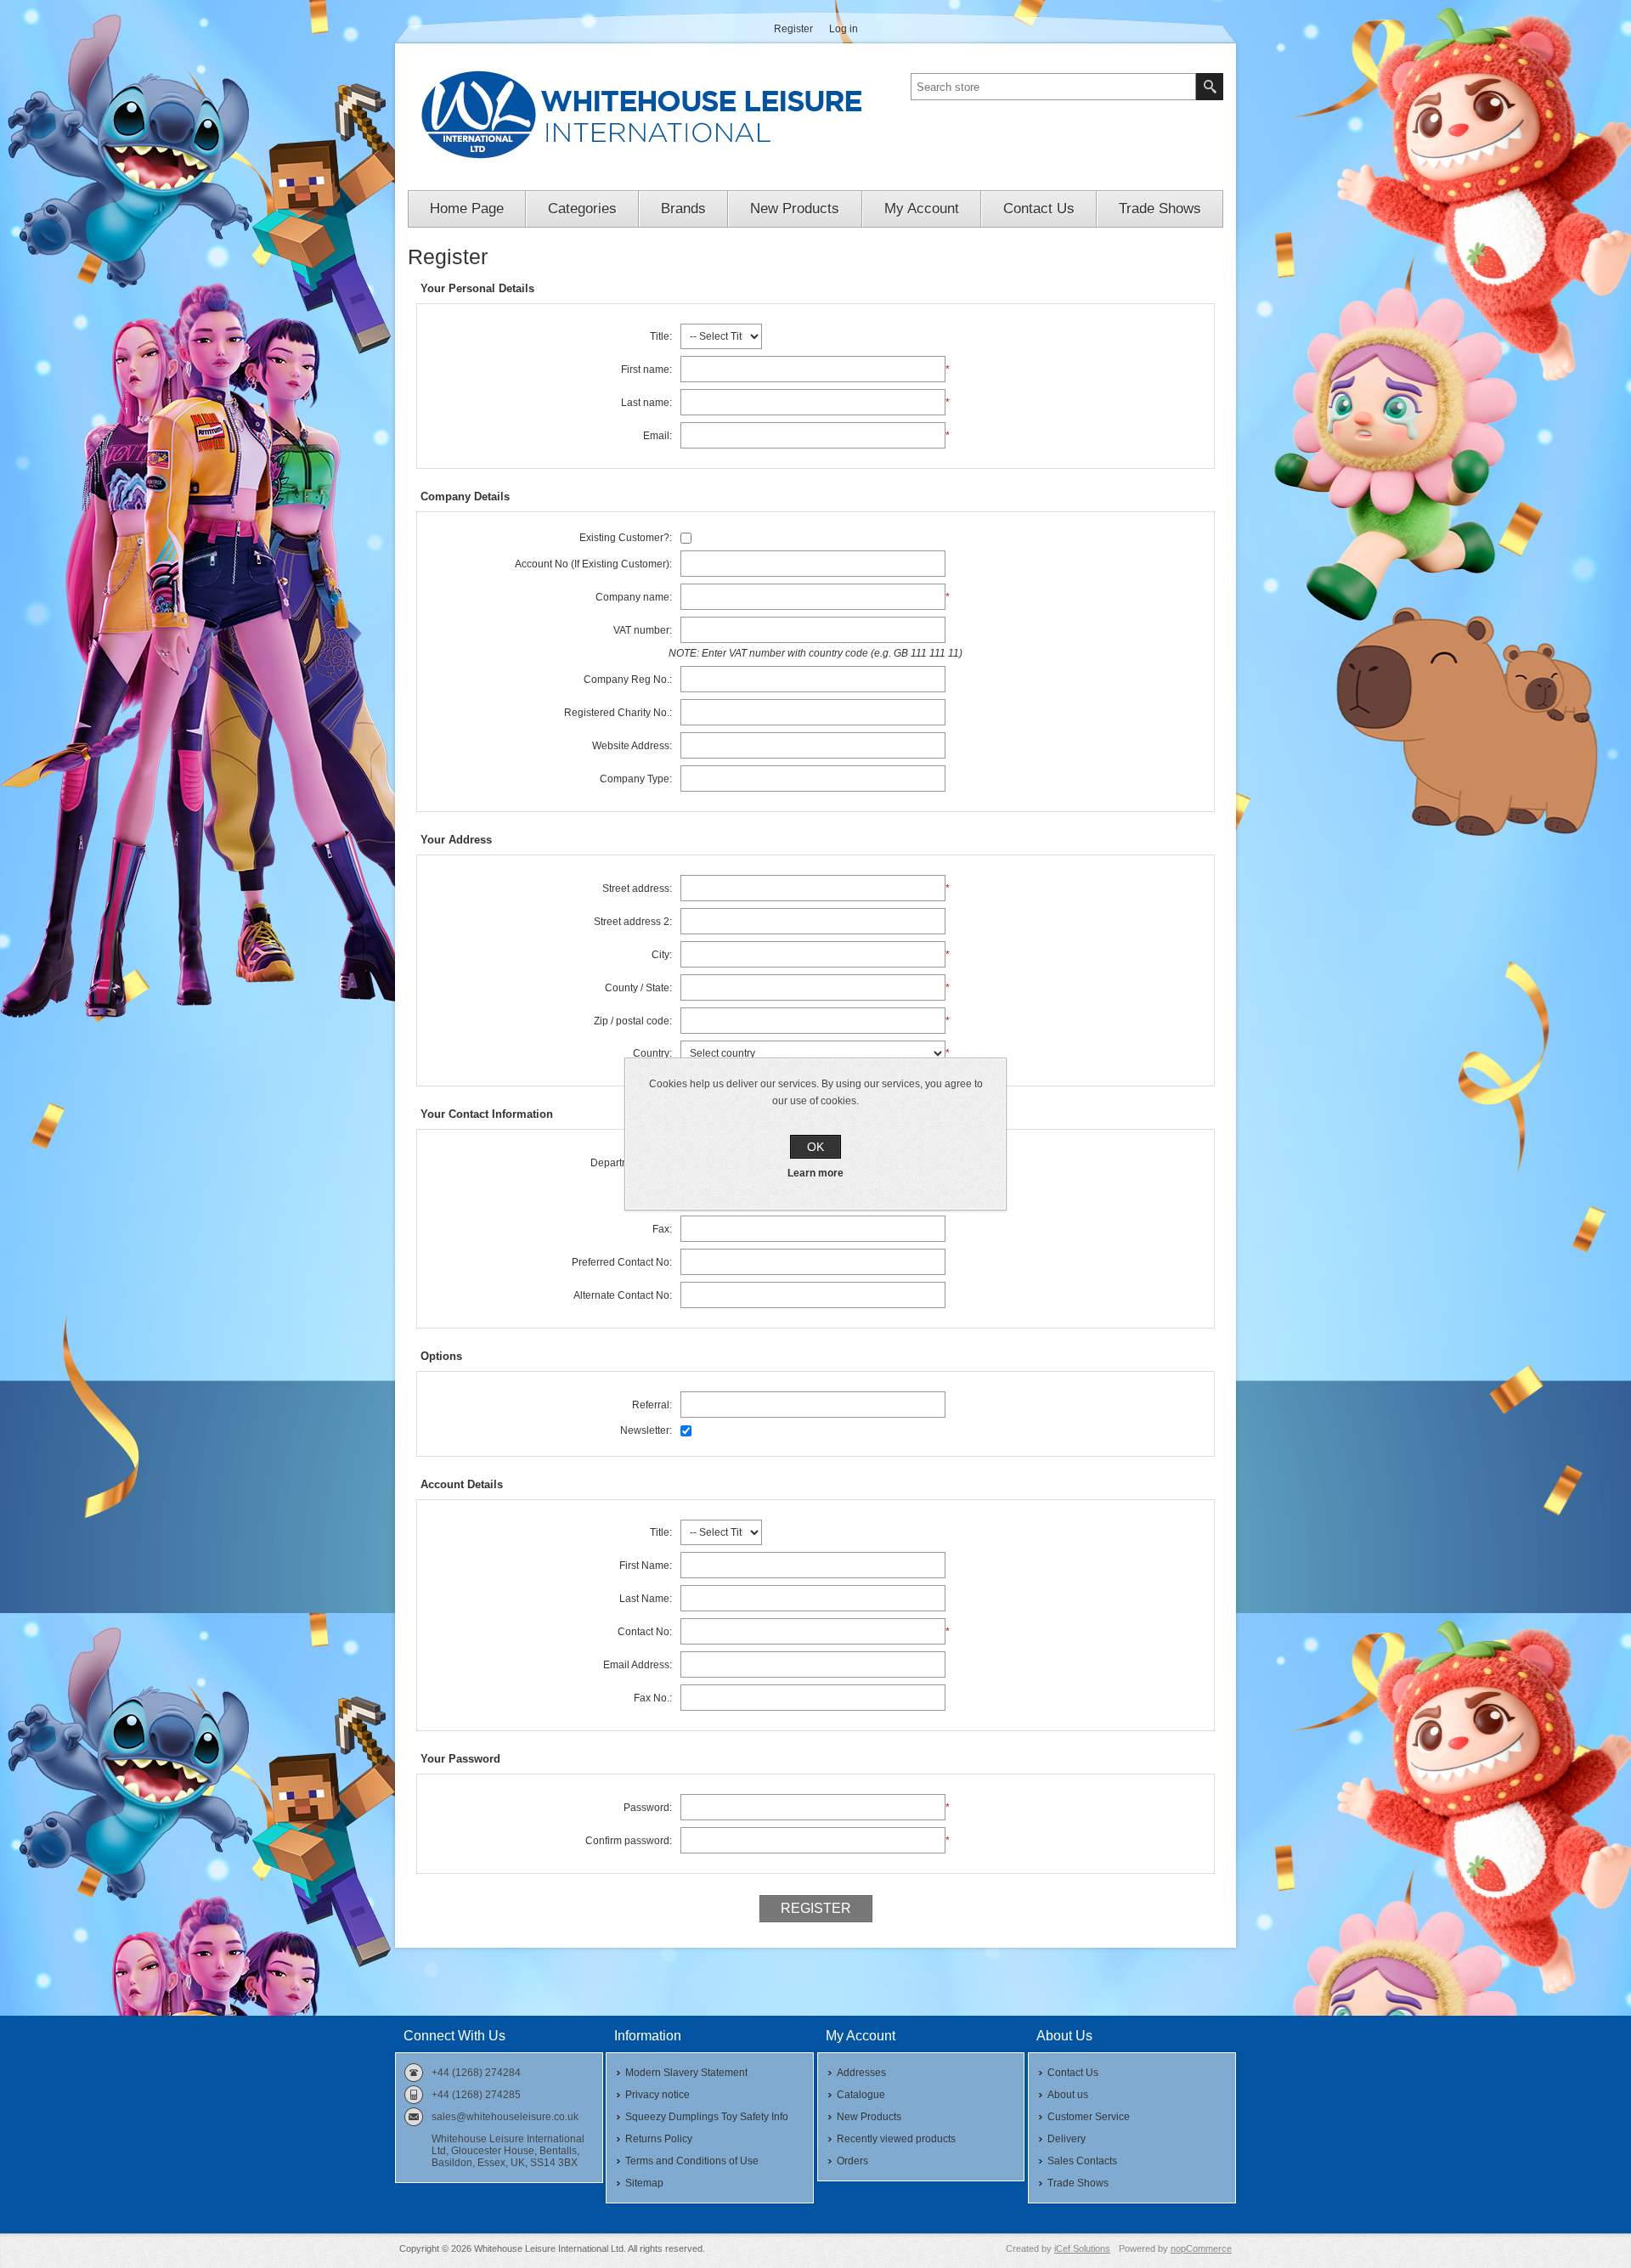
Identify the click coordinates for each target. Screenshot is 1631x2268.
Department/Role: (631, 1163)
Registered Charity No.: (618, 713)
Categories (582, 209)
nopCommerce (1201, 2248)
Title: (661, 336)
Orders (852, 2161)
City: (662, 955)
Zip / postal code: (633, 1021)
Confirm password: (629, 1841)
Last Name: (646, 1599)
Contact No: (645, 1632)
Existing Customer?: (626, 538)
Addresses (861, 2073)
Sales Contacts (1082, 2161)
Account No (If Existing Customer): (593, 564)
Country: (652, 1053)
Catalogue (861, 2095)
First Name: (646, 1566)
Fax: (662, 1229)
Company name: (634, 597)
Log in (844, 29)
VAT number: (643, 630)
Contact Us (1039, 209)
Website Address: (632, 746)
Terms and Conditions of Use (692, 2161)
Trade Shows (1160, 209)
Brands (683, 209)
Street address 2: (633, 922)
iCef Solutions (1082, 2248)
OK (815, 1147)
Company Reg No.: (628, 680)
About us (1068, 2095)
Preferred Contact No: (622, 1262)
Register (793, 29)
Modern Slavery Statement (686, 2073)
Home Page (467, 209)
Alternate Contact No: (623, 1295)
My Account (922, 209)
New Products (795, 209)
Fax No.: (653, 1698)
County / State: (638, 988)
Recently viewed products (896, 2139)
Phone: (655, 1196)
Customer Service (1089, 2117)
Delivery (1067, 2139)
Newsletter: (646, 1430)
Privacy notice (657, 2095)
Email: (657, 436)
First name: (646, 370)
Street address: (637, 889)
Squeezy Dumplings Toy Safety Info (707, 2117)
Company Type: (636, 779)
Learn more (815, 1173)
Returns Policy (659, 2139)
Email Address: (638, 1665)
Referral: (652, 1405)
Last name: (646, 403)
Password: (648, 1808)
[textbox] (1053, 87)
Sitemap (644, 2183)
